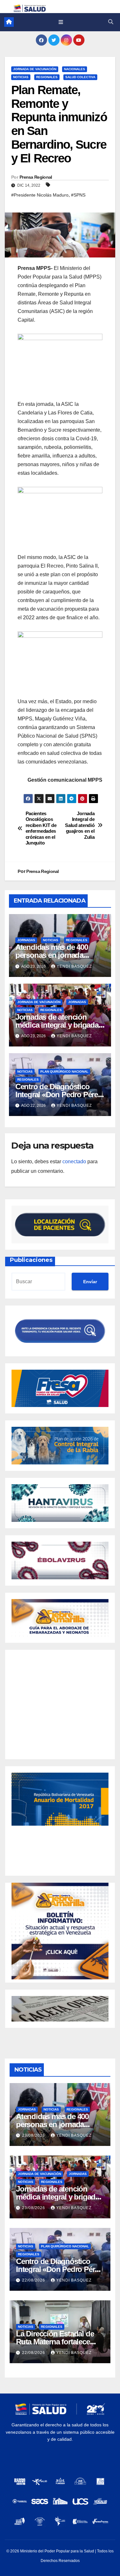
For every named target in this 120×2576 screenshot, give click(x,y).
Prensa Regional (36, 177)
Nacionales (75, 69)
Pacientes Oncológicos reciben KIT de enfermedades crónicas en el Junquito (41, 828)
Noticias (21, 77)
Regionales (47, 77)
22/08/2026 (34, 2280)
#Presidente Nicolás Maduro (40, 195)
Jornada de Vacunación (35, 69)
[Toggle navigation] (61, 22)
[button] (111, 22)
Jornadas (26, 940)
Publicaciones (31, 1260)
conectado (74, 1161)
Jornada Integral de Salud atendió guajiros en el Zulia (80, 825)
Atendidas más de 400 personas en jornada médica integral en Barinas (59, 955)
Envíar (90, 1282)
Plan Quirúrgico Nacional (64, 1072)
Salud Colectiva (80, 77)
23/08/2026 (34, 2135)
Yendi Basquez (74, 966)
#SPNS (78, 195)
